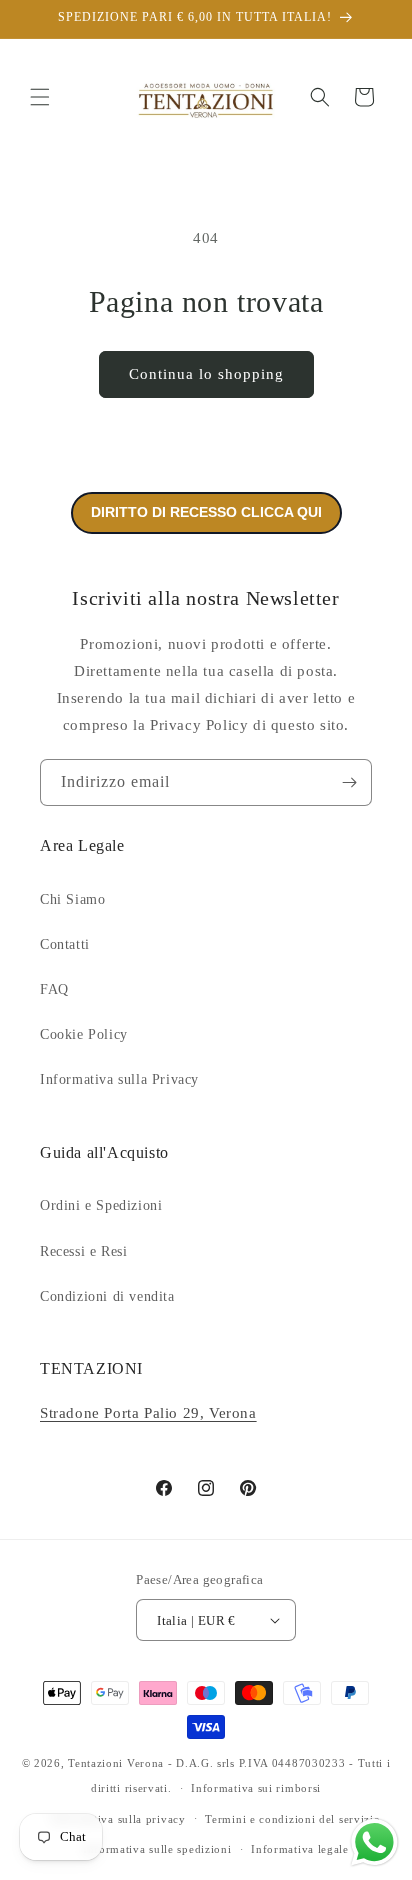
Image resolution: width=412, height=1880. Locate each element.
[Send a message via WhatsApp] (374, 1842)
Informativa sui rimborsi (256, 1788)
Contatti (65, 944)
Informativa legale (300, 1849)
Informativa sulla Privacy (119, 1079)
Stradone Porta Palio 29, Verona (148, 1413)
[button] (40, 97)
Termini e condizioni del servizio (292, 1819)
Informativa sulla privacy (118, 1819)
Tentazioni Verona (116, 1763)
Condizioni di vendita (107, 1296)
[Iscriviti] (349, 782)
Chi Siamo (72, 899)
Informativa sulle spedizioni (157, 1849)
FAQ (54, 989)
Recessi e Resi (83, 1251)
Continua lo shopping (206, 374)
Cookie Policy (84, 1034)
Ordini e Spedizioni (101, 1205)
